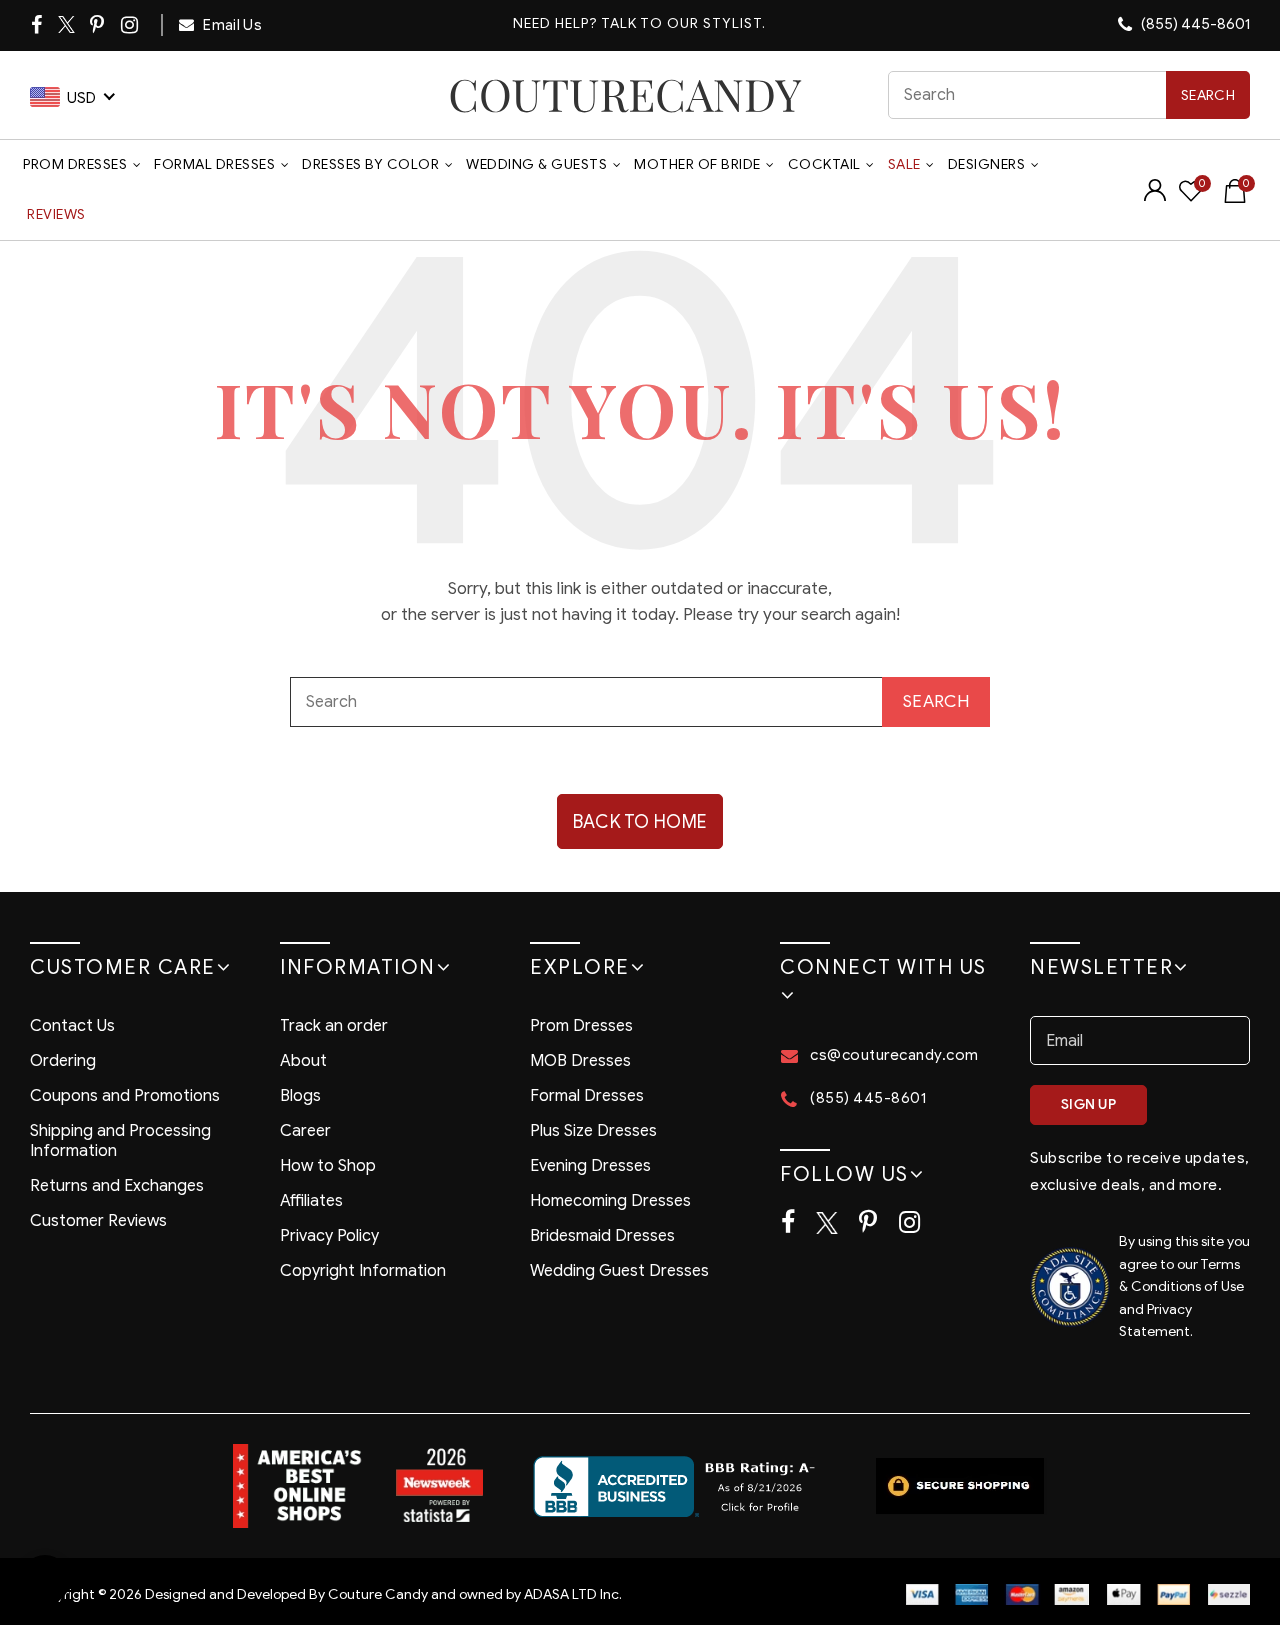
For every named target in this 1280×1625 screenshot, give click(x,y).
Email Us (231, 25)
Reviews (56, 214)
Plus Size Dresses (593, 1131)
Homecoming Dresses (610, 1201)
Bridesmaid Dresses (602, 1236)
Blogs (300, 1096)
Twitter (67, 25)
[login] (1155, 196)
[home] (625, 95)
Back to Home (640, 822)
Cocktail (824, 164)
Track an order (334, 1026)
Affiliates (311, 1201)
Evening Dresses (590, 1166)
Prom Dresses (75, 164)
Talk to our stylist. (683, 24)
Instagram (131, 25)
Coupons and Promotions (125, 1096)
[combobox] (1069, 95)
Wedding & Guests (536, 164)
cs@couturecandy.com (894, 1055)
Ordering (63, 1061)
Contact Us (72, 1026)
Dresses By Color (370, 164)
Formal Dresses (214, 164)
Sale (904, 164)
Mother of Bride (697, 164)
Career (305, 1131)
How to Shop (328, 1166)
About (303, 1061)
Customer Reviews (98, 1221)
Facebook (38, 25)
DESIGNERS (987, 164)
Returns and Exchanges (117, 1186)
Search (1208, 95)
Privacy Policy (329, 1236)
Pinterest (98, 25)
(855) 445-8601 (1194, 24)
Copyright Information (363, 1271)
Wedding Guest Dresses (619, 1271)
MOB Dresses (580, 1061)
